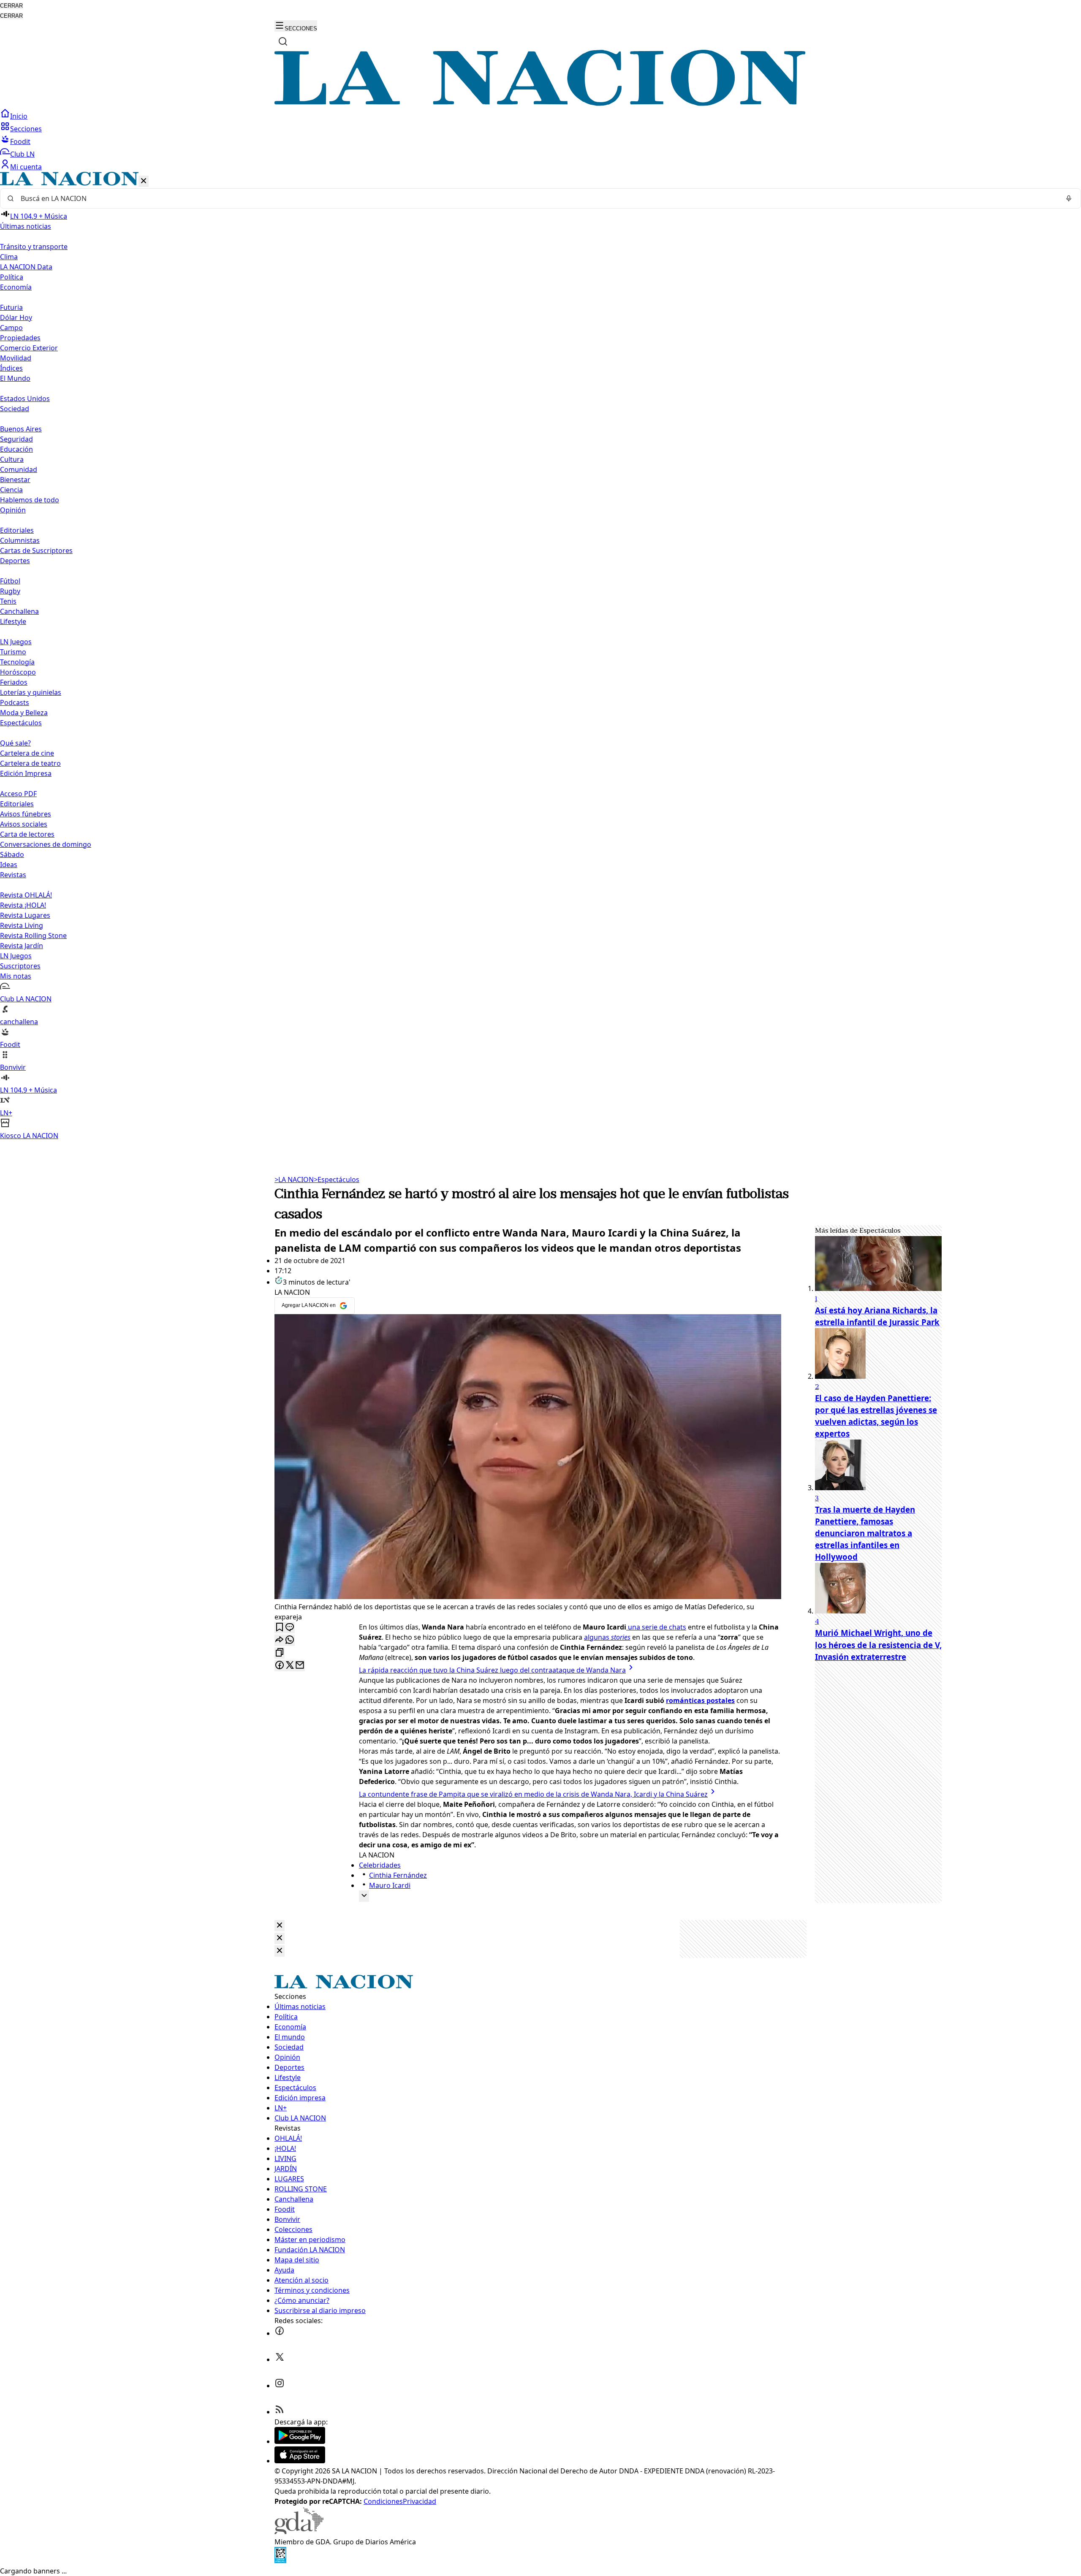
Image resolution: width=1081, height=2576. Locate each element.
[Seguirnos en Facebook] (280, 2333)
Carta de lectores (27, 834)
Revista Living (22, 925)
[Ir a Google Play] (300, 2441)
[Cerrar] (144, 181)
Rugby (10, 591)
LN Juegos (16, 642)
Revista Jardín (22, 946)
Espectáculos (337, 1180)
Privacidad (420, 2501)
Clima (9, 257)
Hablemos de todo (30, 500)
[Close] (280, 1926)
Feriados (14, 682)
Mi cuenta (26, 167)
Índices (11, 368)
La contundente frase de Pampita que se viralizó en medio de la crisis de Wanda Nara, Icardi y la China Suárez (533, 1794)
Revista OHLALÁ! (26, 895)
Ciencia (11, 490)
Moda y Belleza (24, 713)
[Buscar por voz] (1069, 198)
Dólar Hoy (16, 317)
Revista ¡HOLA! (23, 905)
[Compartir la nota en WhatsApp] (290, 1640)
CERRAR (11, 6)
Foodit (20, 141)
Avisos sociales (24, 824)
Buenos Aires (21, 429)
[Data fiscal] (280, 2561)
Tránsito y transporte (34, 247)
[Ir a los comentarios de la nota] (290, 1628)
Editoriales (17, 530)
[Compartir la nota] (280, 1640)
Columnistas (20, 540)
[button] (540, 656)
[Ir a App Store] (300, 2461)
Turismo (13, 652)
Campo (11, 328)
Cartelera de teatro (30, 763)
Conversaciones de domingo (46, 844)
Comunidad (19, 469)
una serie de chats (656, 1627)
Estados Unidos (25, 399)
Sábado (12, 854)
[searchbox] (537, 198)
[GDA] (299, 2532)
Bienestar (15, 480)
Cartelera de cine (27, 753)
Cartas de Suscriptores (36, 550)
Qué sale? (15, 743)
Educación (16, 449)
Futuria (11, 307)
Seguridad (16, 439)
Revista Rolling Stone (33, 935)
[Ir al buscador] (283, 41)
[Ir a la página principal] (540, 103)
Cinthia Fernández (398, 1875)
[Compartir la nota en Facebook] (280, 1666)
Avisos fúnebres (26, 814)
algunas (607, 1637)
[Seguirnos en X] (280, 2359)
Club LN (22, 154)
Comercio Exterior (29, 348)
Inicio (19, 116)
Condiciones (383, 2501)
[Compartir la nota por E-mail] (300, 1666)
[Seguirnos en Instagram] (280, 2386)
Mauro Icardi (390, 1885)
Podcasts (15, 702)
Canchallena (19, 611)
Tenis (8, 601)
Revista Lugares (25, 915)
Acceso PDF (18, 794)
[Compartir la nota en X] (290, 1666)
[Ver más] (364, 1896)
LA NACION (294, 1180)
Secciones (26, 129)
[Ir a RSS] (280, 2412)
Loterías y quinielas (31, 692)
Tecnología (17, 662)
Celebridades (380, 1865)
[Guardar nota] (280, 1628)
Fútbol (10, 581)
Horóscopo (18, 672)
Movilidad (16, 358)
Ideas (9, 865)
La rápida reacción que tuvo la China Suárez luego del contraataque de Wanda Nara (492, 1670)
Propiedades (20, 338)
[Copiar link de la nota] (280, 1653)
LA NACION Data (26, 267)
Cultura (12, 459)
